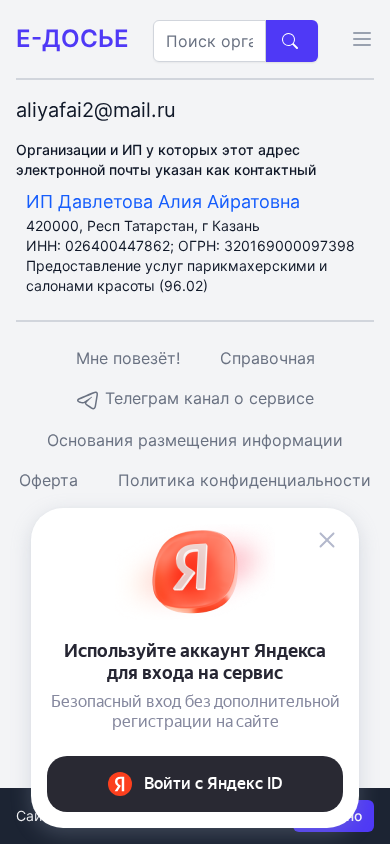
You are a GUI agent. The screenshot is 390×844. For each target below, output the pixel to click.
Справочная (267, 358)
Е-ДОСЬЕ (72, 38)
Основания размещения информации (195, 440)
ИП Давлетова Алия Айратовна (163, 201)
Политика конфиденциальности (244, 480)
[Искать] (292, 41)
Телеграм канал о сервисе (207, 398)
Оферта (48, 480)
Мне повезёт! (128, 358)
